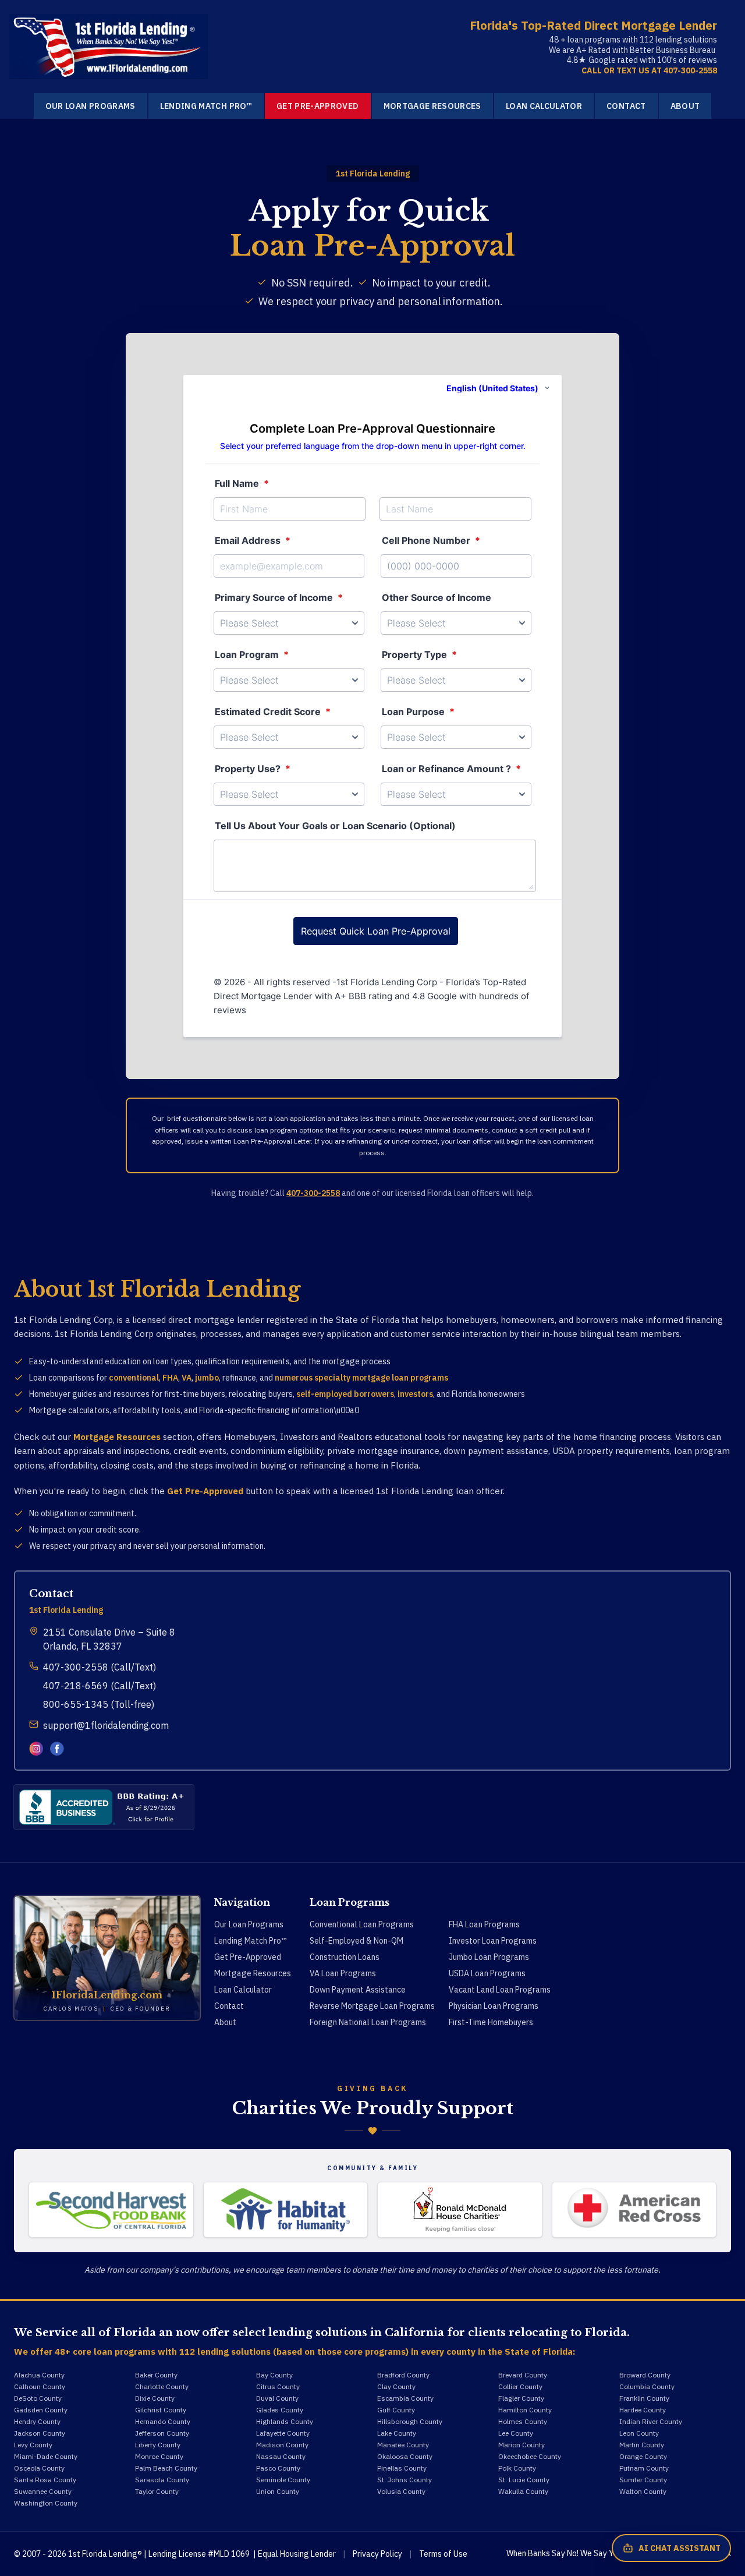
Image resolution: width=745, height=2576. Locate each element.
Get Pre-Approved (318, 106)
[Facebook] (57, 1749)
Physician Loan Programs (494, 2006)
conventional (134, 1378)
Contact (626, 106)
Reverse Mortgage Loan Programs (372, 2006)
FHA (170, 1378)
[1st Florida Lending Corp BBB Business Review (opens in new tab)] (104, 1807)
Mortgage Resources (432, 106)
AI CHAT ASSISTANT (680, 2548)
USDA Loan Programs (487, 1973)
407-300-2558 (313, 1193)
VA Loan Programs (343, 1973)
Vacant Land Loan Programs (500, 1990)
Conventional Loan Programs (362, 1924)
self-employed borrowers (345, 1394)
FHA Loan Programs (484, 1924)
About (685, 106)
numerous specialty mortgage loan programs (361, 1378)
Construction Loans (345, 1957)
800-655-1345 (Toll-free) (99, 1704)
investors (415, 1394)
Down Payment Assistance (358, 1990)
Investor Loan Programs (493, 1941)
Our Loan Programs (91, 106)
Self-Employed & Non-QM (356, 1941)
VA (187, 1378)
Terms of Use (443, 2554)
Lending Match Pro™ (206, 106)
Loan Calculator (544, 106)
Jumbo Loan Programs (489, 1957)
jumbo (207, 1378)
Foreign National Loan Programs (368, 2022)
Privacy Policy (377, 2554)
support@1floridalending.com (106, 1725)
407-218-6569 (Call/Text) (100, 1686)
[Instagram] (36, 1749)
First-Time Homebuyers (491, 2022)
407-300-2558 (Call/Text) (100, 1667)
